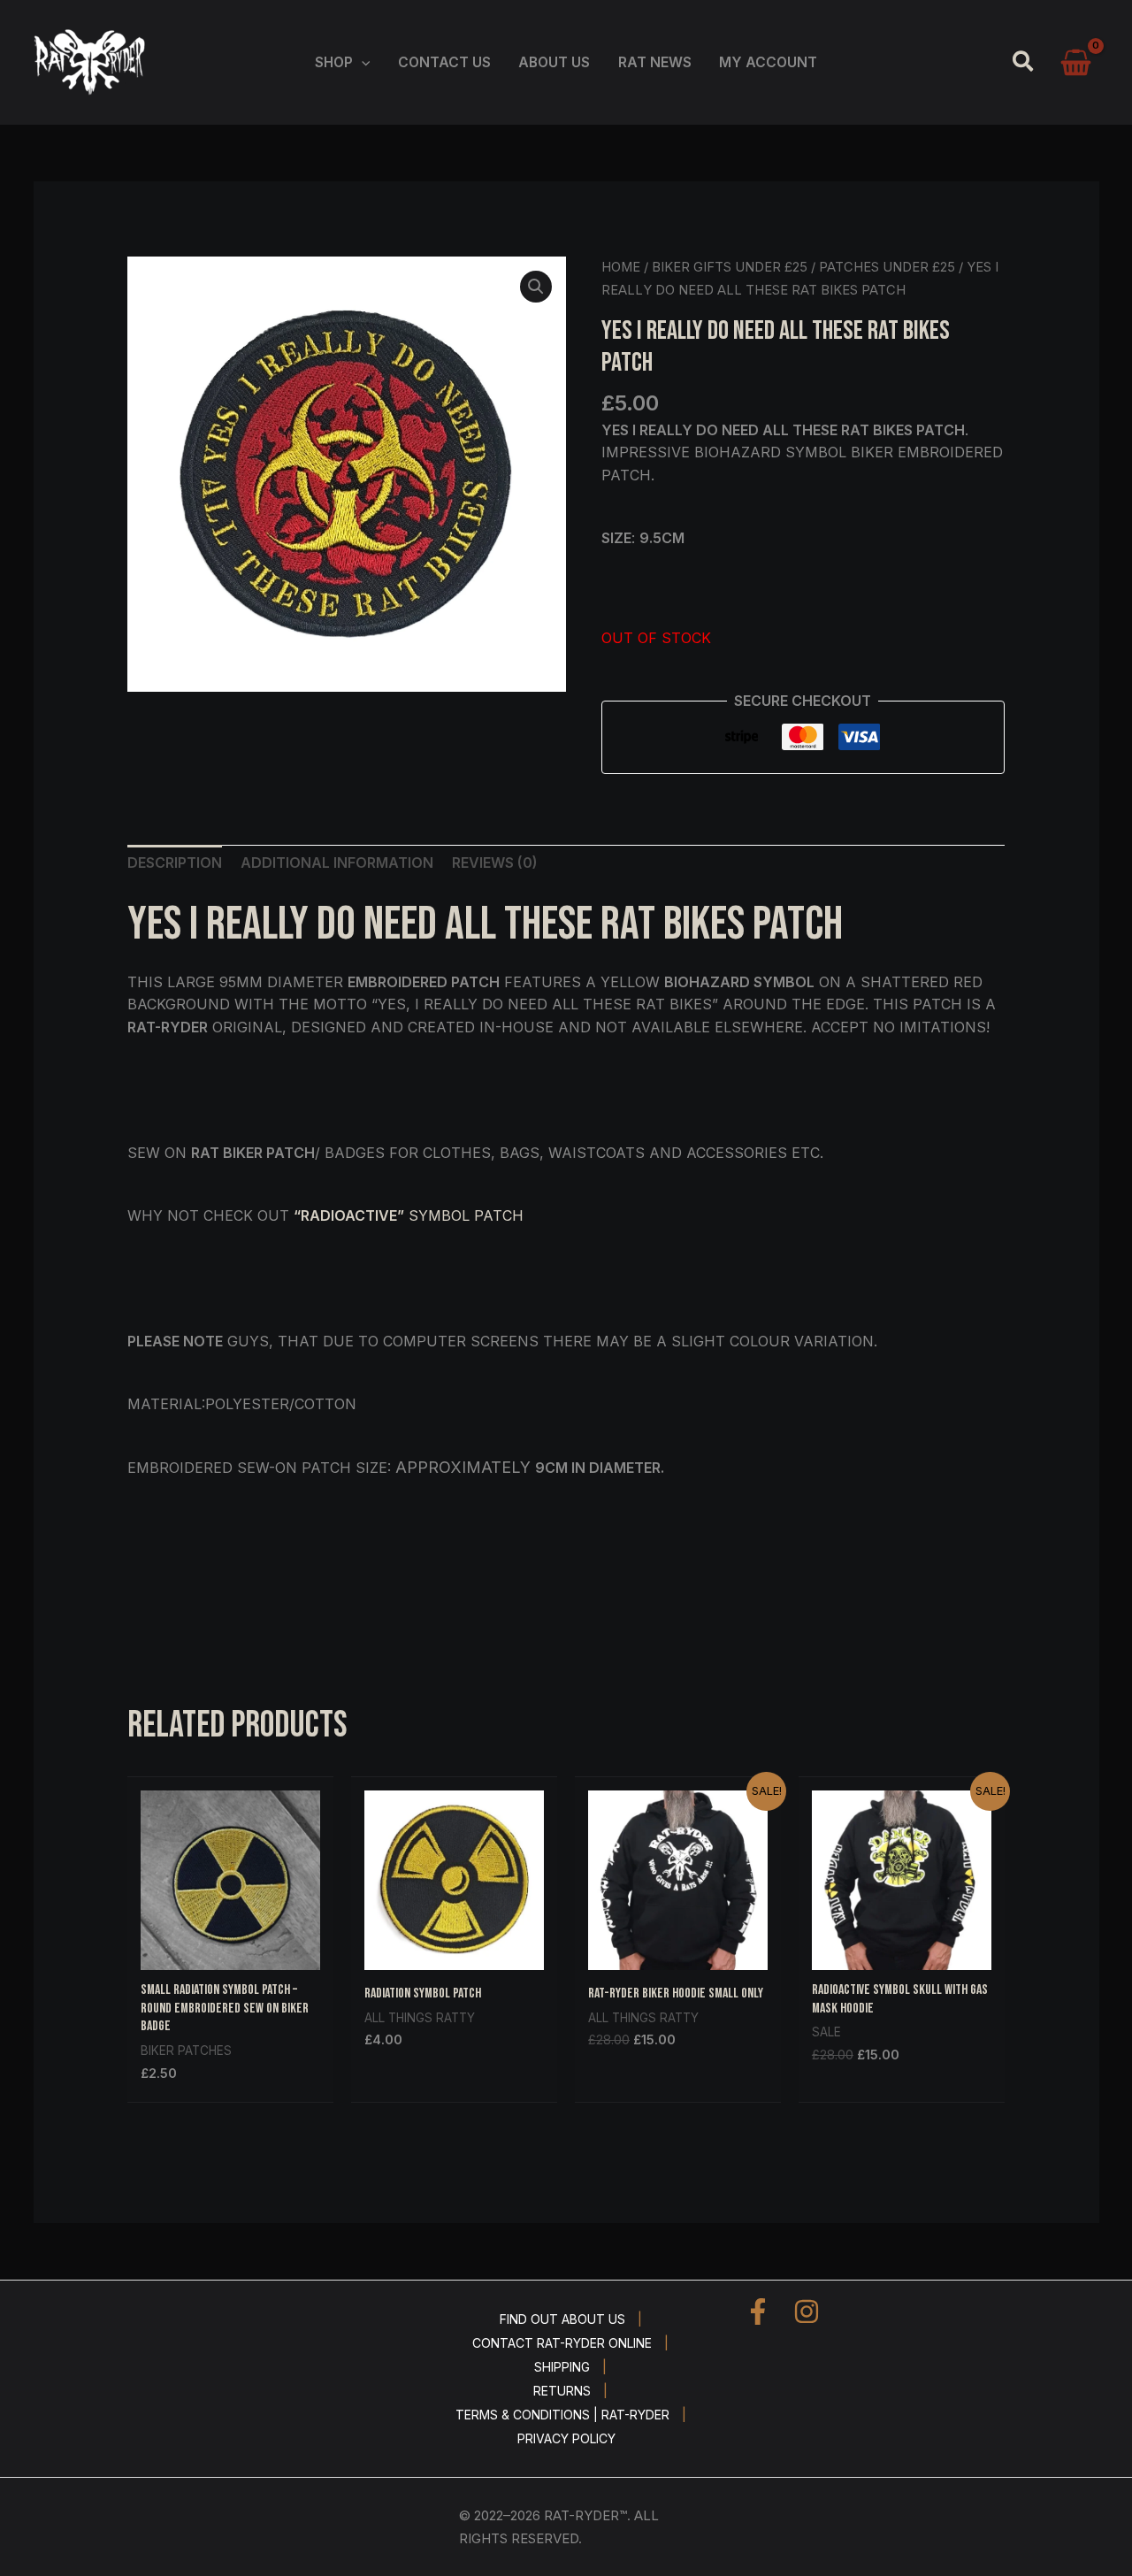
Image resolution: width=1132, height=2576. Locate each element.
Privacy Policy (566, 2438)
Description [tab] (175, 862)
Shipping (562, 2367)
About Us (554, 62)
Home (621, 267)
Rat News (655, 62)
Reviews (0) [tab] (495, 862)
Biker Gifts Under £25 (730, 267)
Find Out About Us (562, 2319)
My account (768, 62)
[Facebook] (758, 2311)
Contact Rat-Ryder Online (562, 2343)
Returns (562, 2391)
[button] (361, 62)
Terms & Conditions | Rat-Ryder (562, 2415)
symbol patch (409, 1215)
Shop (334, 62)
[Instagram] (807, 2311)
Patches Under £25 (887, 267)
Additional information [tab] (337, 862)
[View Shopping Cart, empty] (1076, 63)
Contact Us (444, 62)
